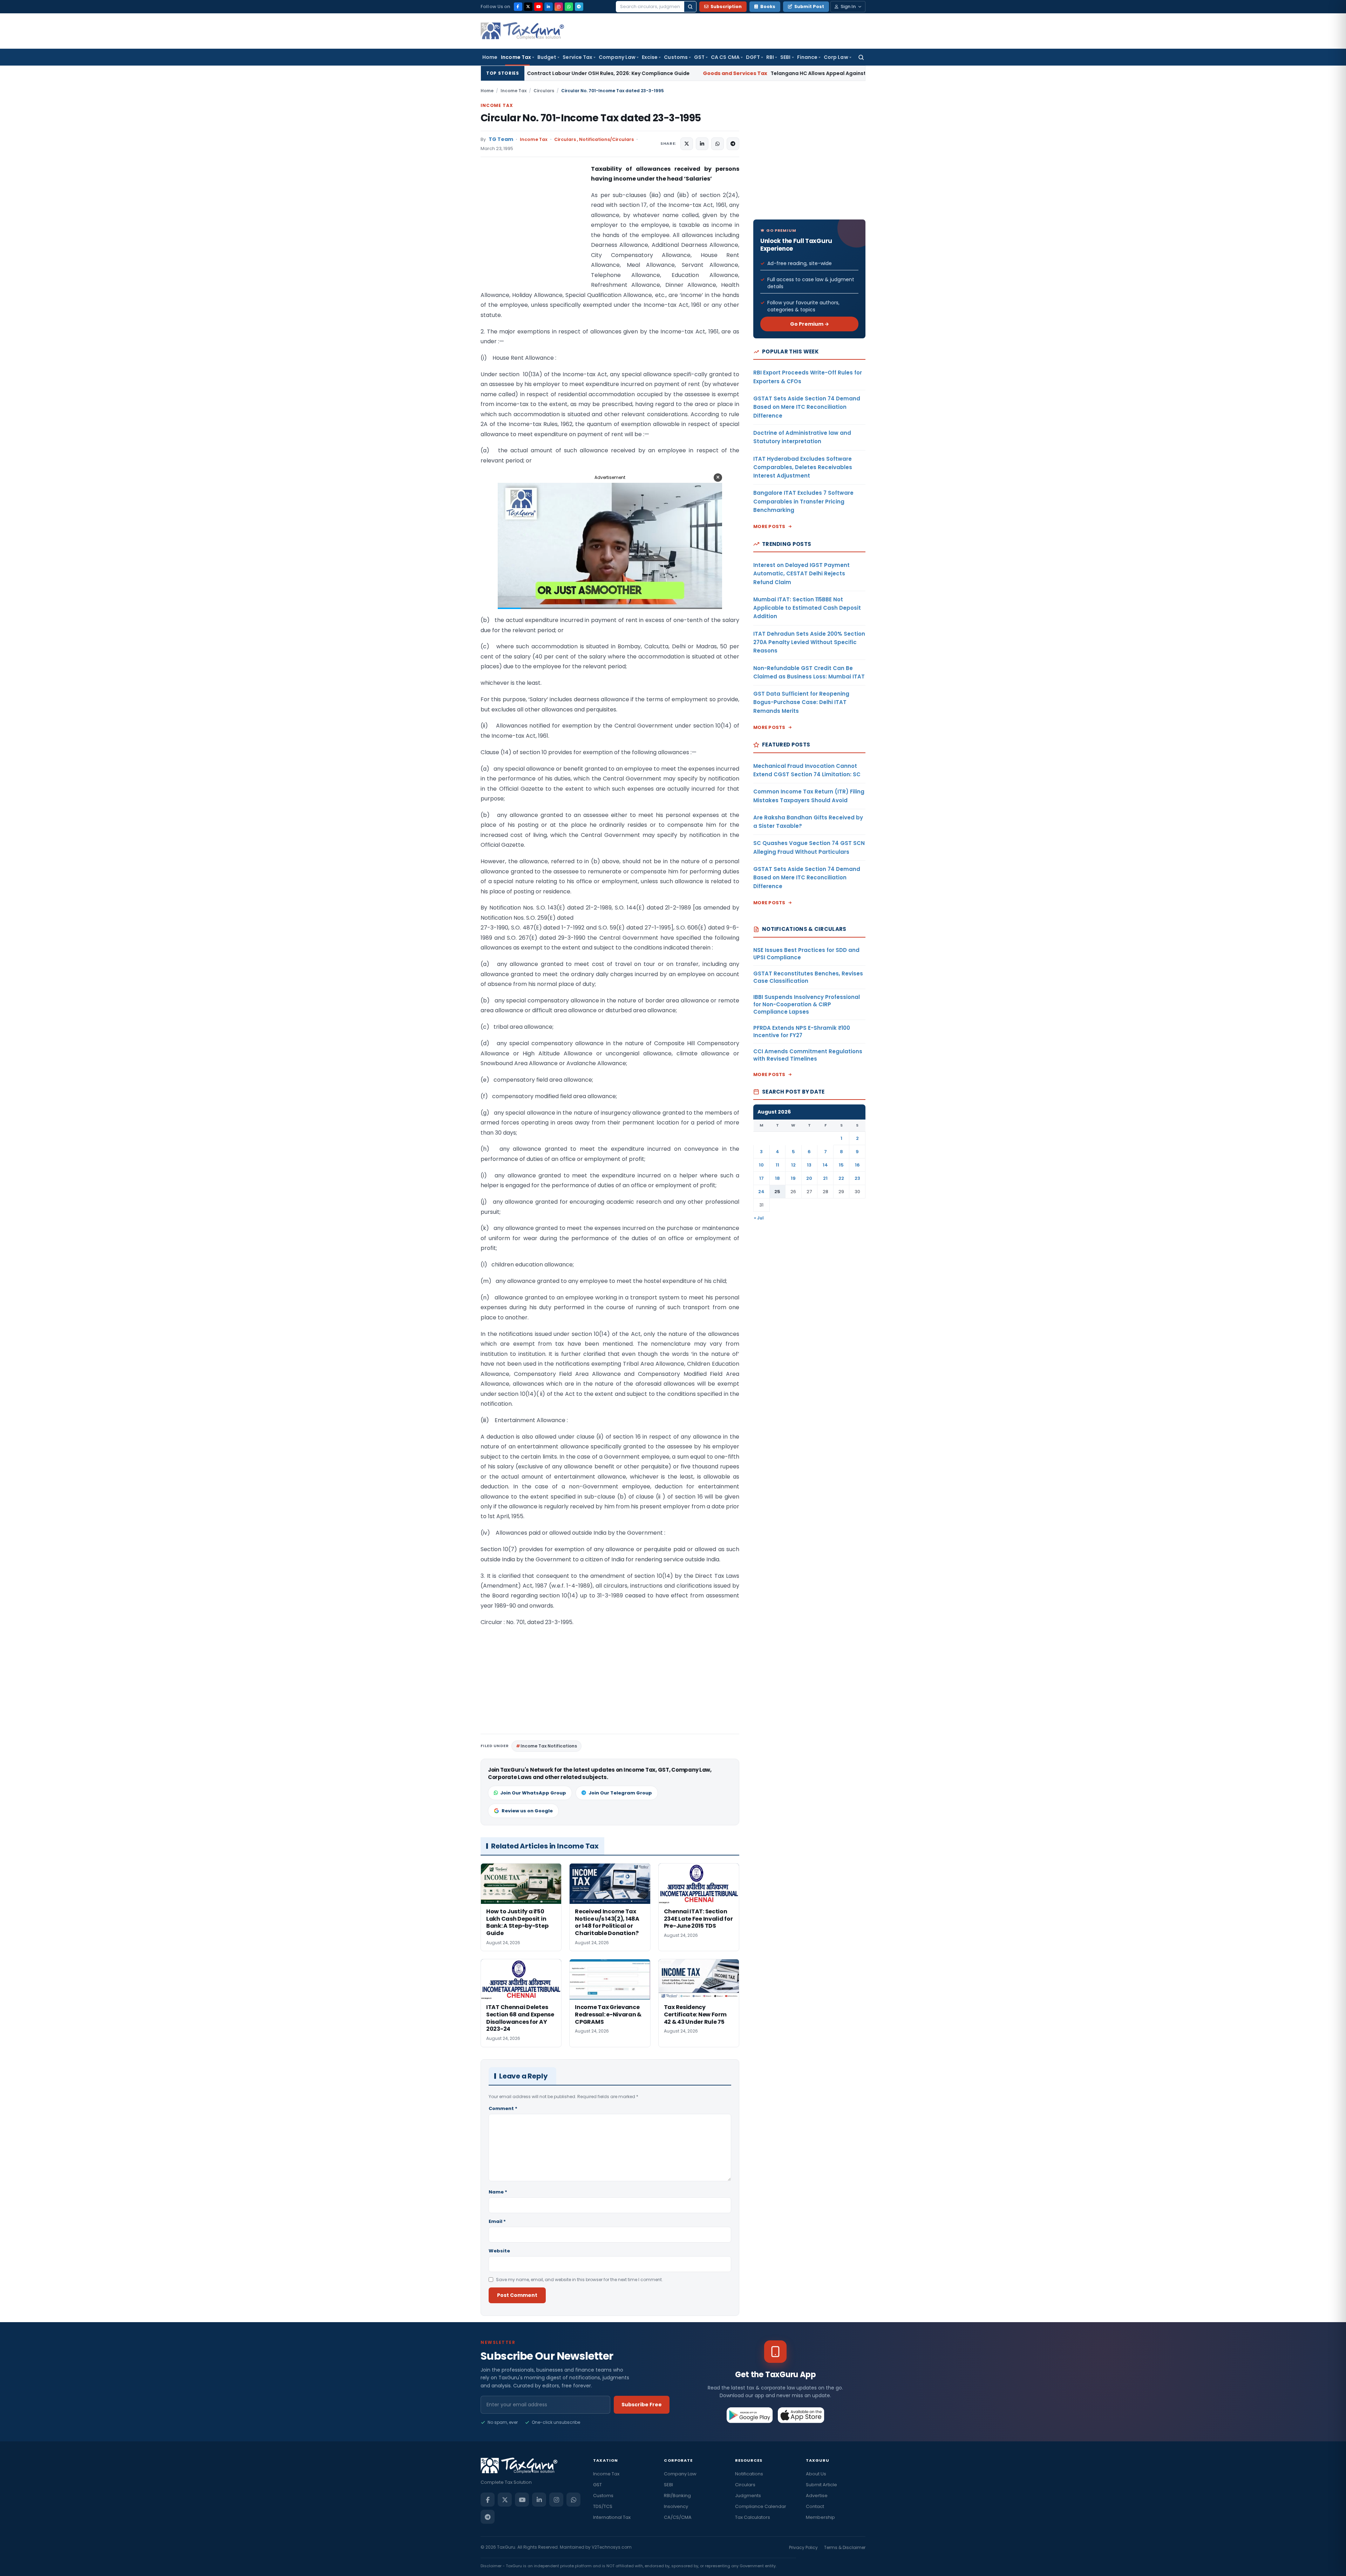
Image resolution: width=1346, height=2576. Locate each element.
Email (497, 2221)
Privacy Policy (803, 2547)
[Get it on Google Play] (750, 2415)
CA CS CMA (725, 57)
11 (777, 1165)
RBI (770, 57)
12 (793, 1165)
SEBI (785, 57)
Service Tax (577, 57)
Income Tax (516, 57)
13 (809, 1165)
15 (841, 1165)
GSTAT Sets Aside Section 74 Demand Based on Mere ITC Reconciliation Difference (807, 407)
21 (825, 1178)
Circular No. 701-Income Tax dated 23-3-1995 (591, 118)
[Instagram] (559, 7)
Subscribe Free (642, 2405)
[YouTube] (538, 7)
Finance (807, 57)
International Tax (612, 2517)
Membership (820, 2517)
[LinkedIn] (549, 7)
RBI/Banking (677, 2496)
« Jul (759, 1218)
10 (761, 1165)
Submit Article (821, 2485)
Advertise (817, 2496)
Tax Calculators (753, 2517)
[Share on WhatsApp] (718, 144)
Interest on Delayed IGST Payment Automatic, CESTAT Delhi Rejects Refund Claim (801, 574)
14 (825, 1165)
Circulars (544, 91)
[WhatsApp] (569, 7)
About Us (816, 2474)
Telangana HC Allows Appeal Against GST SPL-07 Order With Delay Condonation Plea (661, 73)
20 (809, 1178)
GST (699, 57)
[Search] (690, 7)
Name (498, 2192)
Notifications (749, 2474)
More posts (769, 526)
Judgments (748, 2496)
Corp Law (836, 57)
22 (841, 1178)
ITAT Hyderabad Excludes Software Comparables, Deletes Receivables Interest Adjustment (803, 467)
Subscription (726, 6)
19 (793, 1178)
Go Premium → (810, 324)
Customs (676, 57)
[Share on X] (687, 144)
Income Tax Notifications (549, 1746)
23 (857, 1178)
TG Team (501, 139)
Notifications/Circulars (606, 139)
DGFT (753, 57)
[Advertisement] (533, 234)
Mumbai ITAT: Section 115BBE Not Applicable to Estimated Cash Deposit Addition (807, 608)
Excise (650, 57)
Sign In (848, 6)
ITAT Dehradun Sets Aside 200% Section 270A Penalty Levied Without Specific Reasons (809, 642)
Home (490, 57)
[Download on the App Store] (801, 2415)
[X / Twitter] (528, 7)
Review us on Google (527, 1811)
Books (768, 6)
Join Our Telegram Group (620, 1793)
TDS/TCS (603, 2506)
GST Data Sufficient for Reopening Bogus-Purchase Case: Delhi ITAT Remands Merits (801, 702)
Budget (547, 57)
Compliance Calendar (761, 2506)
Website (499, 2251)
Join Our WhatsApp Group (533, 1793)
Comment (503, 2108)
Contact (815, 2506)
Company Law (617, 57)
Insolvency (676, 2506)
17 (762, 1178)
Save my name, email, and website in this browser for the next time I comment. (579, 2280)
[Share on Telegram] (733, 144)
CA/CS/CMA (678, 2517)
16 (857, 1165)
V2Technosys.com (612, 2547)
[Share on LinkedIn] (702, 144)
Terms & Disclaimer (845, 2547)
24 (761, 1192)
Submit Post (809, 6)
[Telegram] (579, 7)
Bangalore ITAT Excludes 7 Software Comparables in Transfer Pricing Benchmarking (803, 501)
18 (777, 1178)
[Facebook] (518, 7)
